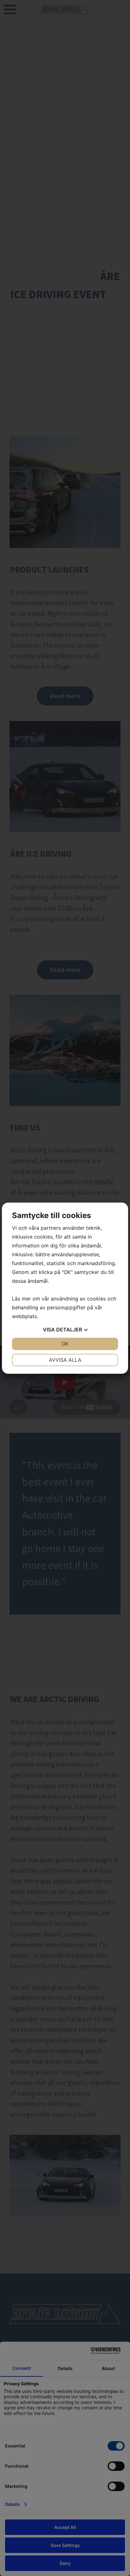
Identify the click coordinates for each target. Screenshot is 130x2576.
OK (65, 1344)
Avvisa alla (65, 1360)
